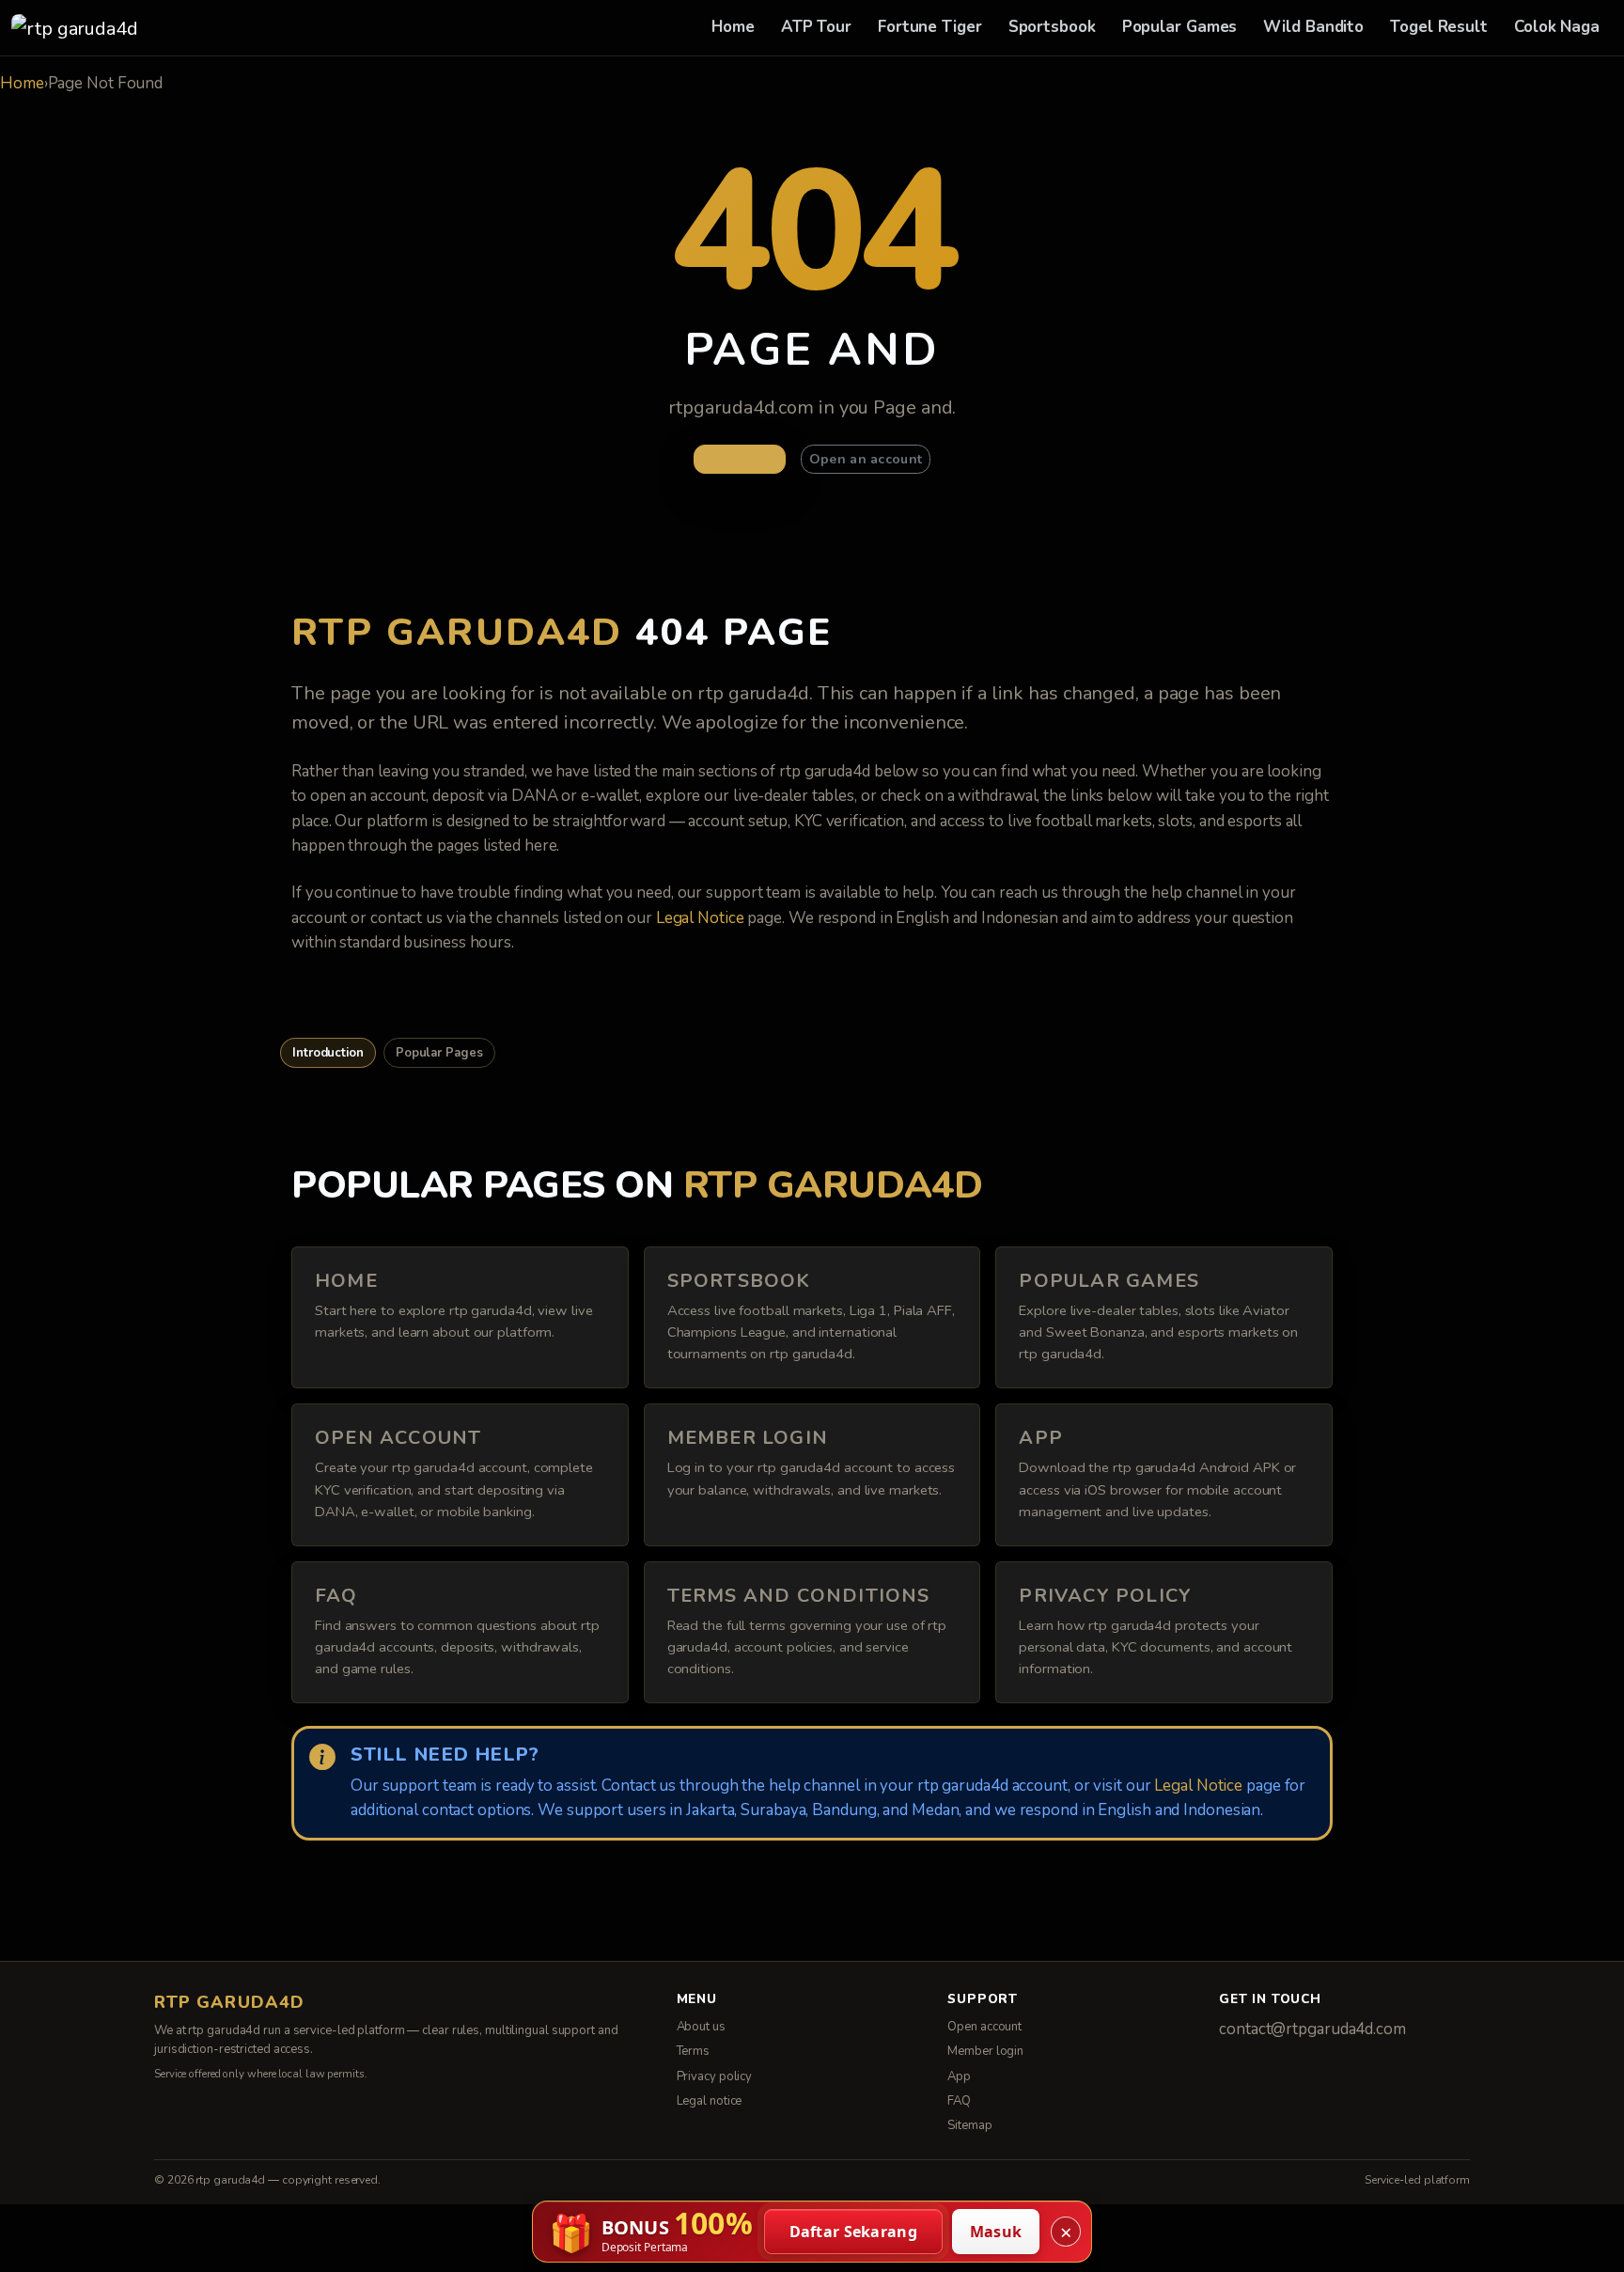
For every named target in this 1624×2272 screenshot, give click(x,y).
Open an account (866, 459)
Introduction (328, 1053)
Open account (984, 2027)
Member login (985, 2051)
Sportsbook (1052, 27)
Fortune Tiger (930, 27)
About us (701, 2027)
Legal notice (710, 2101)
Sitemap (969, 2125)
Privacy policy (715, 2076)
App (959, 2076)
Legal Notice (700, 918)
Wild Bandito (1313, 27)
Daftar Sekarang (854, 2232)
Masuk (996, 2232)
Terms (694, 2051)
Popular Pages (439, 1053)
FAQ (959, 2101)
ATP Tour (816, 27)
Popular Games (1180, 27)
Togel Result (1439, 27)
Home (733, 27)
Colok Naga (1557, 27)
